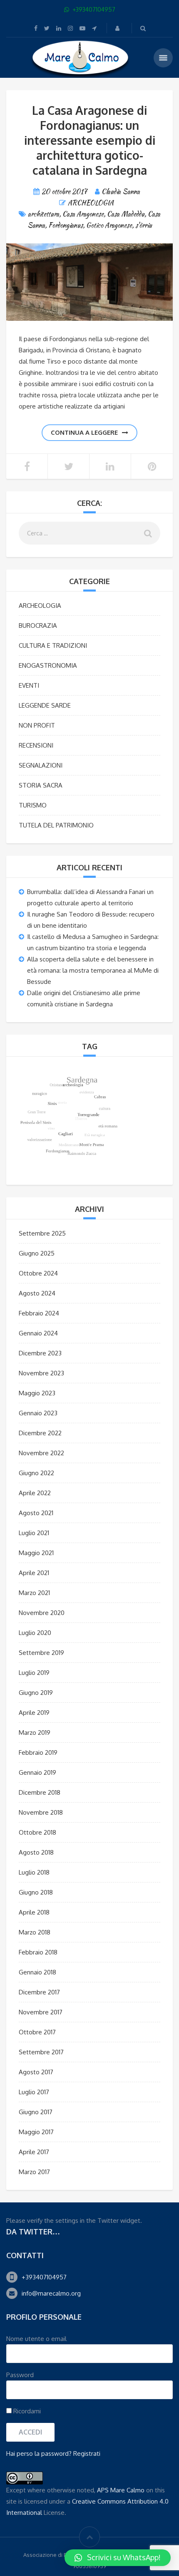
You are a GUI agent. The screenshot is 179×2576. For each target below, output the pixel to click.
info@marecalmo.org (51, 2293)
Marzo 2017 (34, 2172)
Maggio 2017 (36, 2132)
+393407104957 (44, 2277)
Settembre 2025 (42, 1233)
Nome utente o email (36, 2339)
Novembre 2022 (41, 1453)
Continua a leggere (84, 432)
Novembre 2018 (41, 1812)
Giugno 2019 (36, 1693)
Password (20, 2375)
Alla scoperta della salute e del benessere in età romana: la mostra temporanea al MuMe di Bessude (93, 970)
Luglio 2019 (34, 1673)
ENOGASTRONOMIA (48, 665)
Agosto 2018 (36, 1852)
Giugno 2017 (36, 2112)
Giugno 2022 (36, 1473)
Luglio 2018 (34, 1872)
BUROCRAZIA (38, 625)
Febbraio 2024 (39, 1313)
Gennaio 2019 (37, 1772)
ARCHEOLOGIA (91, 203)
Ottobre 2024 (38, 1273)
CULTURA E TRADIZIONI (53, 645)
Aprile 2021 (34, 1573)
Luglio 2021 (34, 1533)
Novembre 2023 (41, 1373)
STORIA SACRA (41, 785)
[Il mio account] (118, 28)
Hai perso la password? (39, 2453)
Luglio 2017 (34, 2092)
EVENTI (29, 685)
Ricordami (26, 2411)
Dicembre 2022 (40, 1433)
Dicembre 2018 (40, 1792)
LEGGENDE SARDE (45, 705)
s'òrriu (144, 225)
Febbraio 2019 (38, 1752)
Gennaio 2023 (38, 1413)
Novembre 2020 (42, 1613)
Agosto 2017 (36, 2072)
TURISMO (33, 805)
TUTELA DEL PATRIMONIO (56, 825)
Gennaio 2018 (37, 1972)
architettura (44, 214)
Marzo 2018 (35, 1932)
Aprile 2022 (35, 1493)
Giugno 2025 (37, 1253)
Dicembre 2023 (40, 1353)
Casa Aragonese (83, 214)
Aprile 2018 (34, 1912)
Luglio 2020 (35, 1633)
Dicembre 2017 (39, 1992)
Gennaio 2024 (38, 1333)
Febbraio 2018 (38, 1952)
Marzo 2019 (35, 1733)
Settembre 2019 (41, 1653)
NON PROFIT (37, 725)
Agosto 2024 (37, 1293)
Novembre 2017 (41, 2012)
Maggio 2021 (36, 1553)
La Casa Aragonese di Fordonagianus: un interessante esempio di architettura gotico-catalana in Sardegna (90, 140)
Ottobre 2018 (37, 1832)
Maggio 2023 (37, 1393)
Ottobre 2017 (37, 2032)
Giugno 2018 (36, 1892)
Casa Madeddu (126, 214)
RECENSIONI (36, 745)
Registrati (87, 2453)
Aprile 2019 (34, 1713)
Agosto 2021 (36, 1513)
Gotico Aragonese (109, 225)
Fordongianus (66, 225)
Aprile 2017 (34, 2152)
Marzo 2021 (34, 1593)
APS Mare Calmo (121, 2490)
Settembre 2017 (41, 2052)
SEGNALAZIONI (41, 765)
